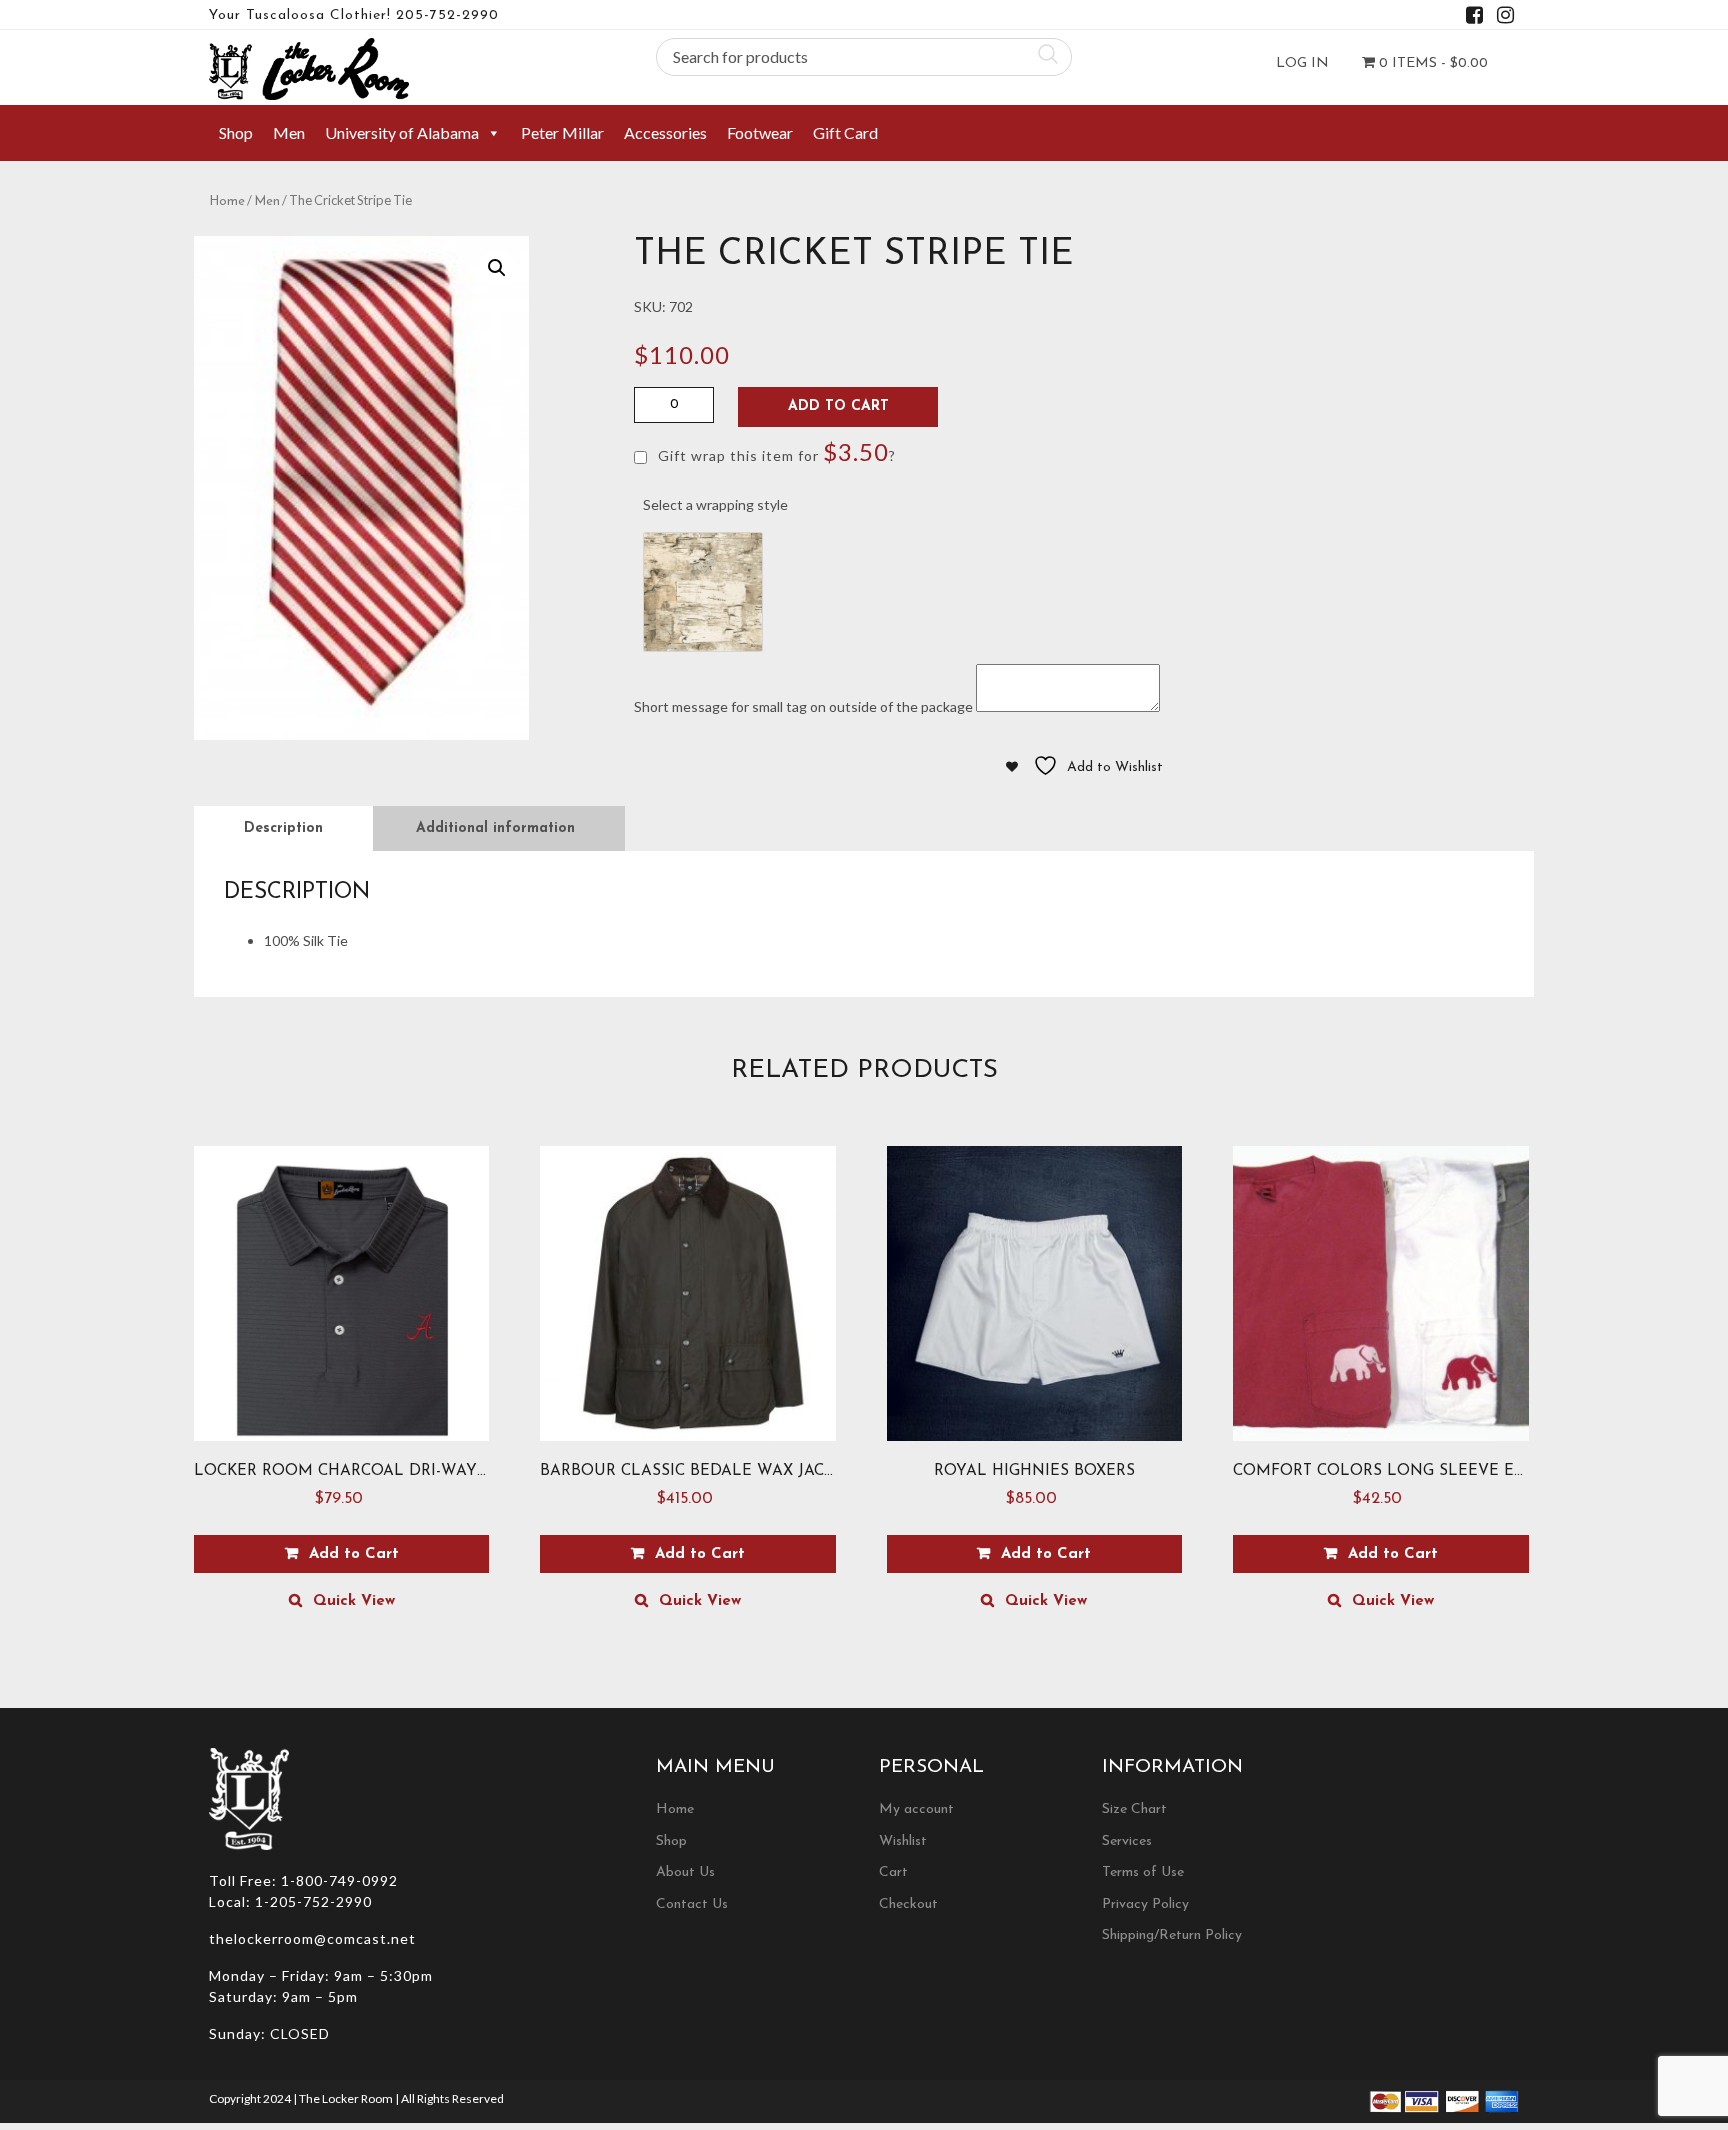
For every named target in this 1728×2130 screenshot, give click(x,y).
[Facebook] (1474, 18)
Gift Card (845, 132)
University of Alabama (402, 132)
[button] (497, 268)
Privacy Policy (1145, 1904)
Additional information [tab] (495, 828)
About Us (685, 1872)
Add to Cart (838, 406)
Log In (1302, 63)
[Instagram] (1505, 18)
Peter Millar (562, 132)
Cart (893, 1872)
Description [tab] (283, 828)
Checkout (908, 1904)
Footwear (760, 132)
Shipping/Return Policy (1172, 1935)
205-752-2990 (447, 15)
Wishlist (903, 1841)
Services (1127, 1841)
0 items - (1431, 63)
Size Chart (1134, 1809)
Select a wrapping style (715, 504)
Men (289, 132)
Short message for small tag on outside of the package (803, 706)
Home (227, 201)
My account (916, 1809)
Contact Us (692, 1904)
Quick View (354, 1601)
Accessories (665, 132)
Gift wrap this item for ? (775, 451)
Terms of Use (1143, 1872)
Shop (236, 132)
